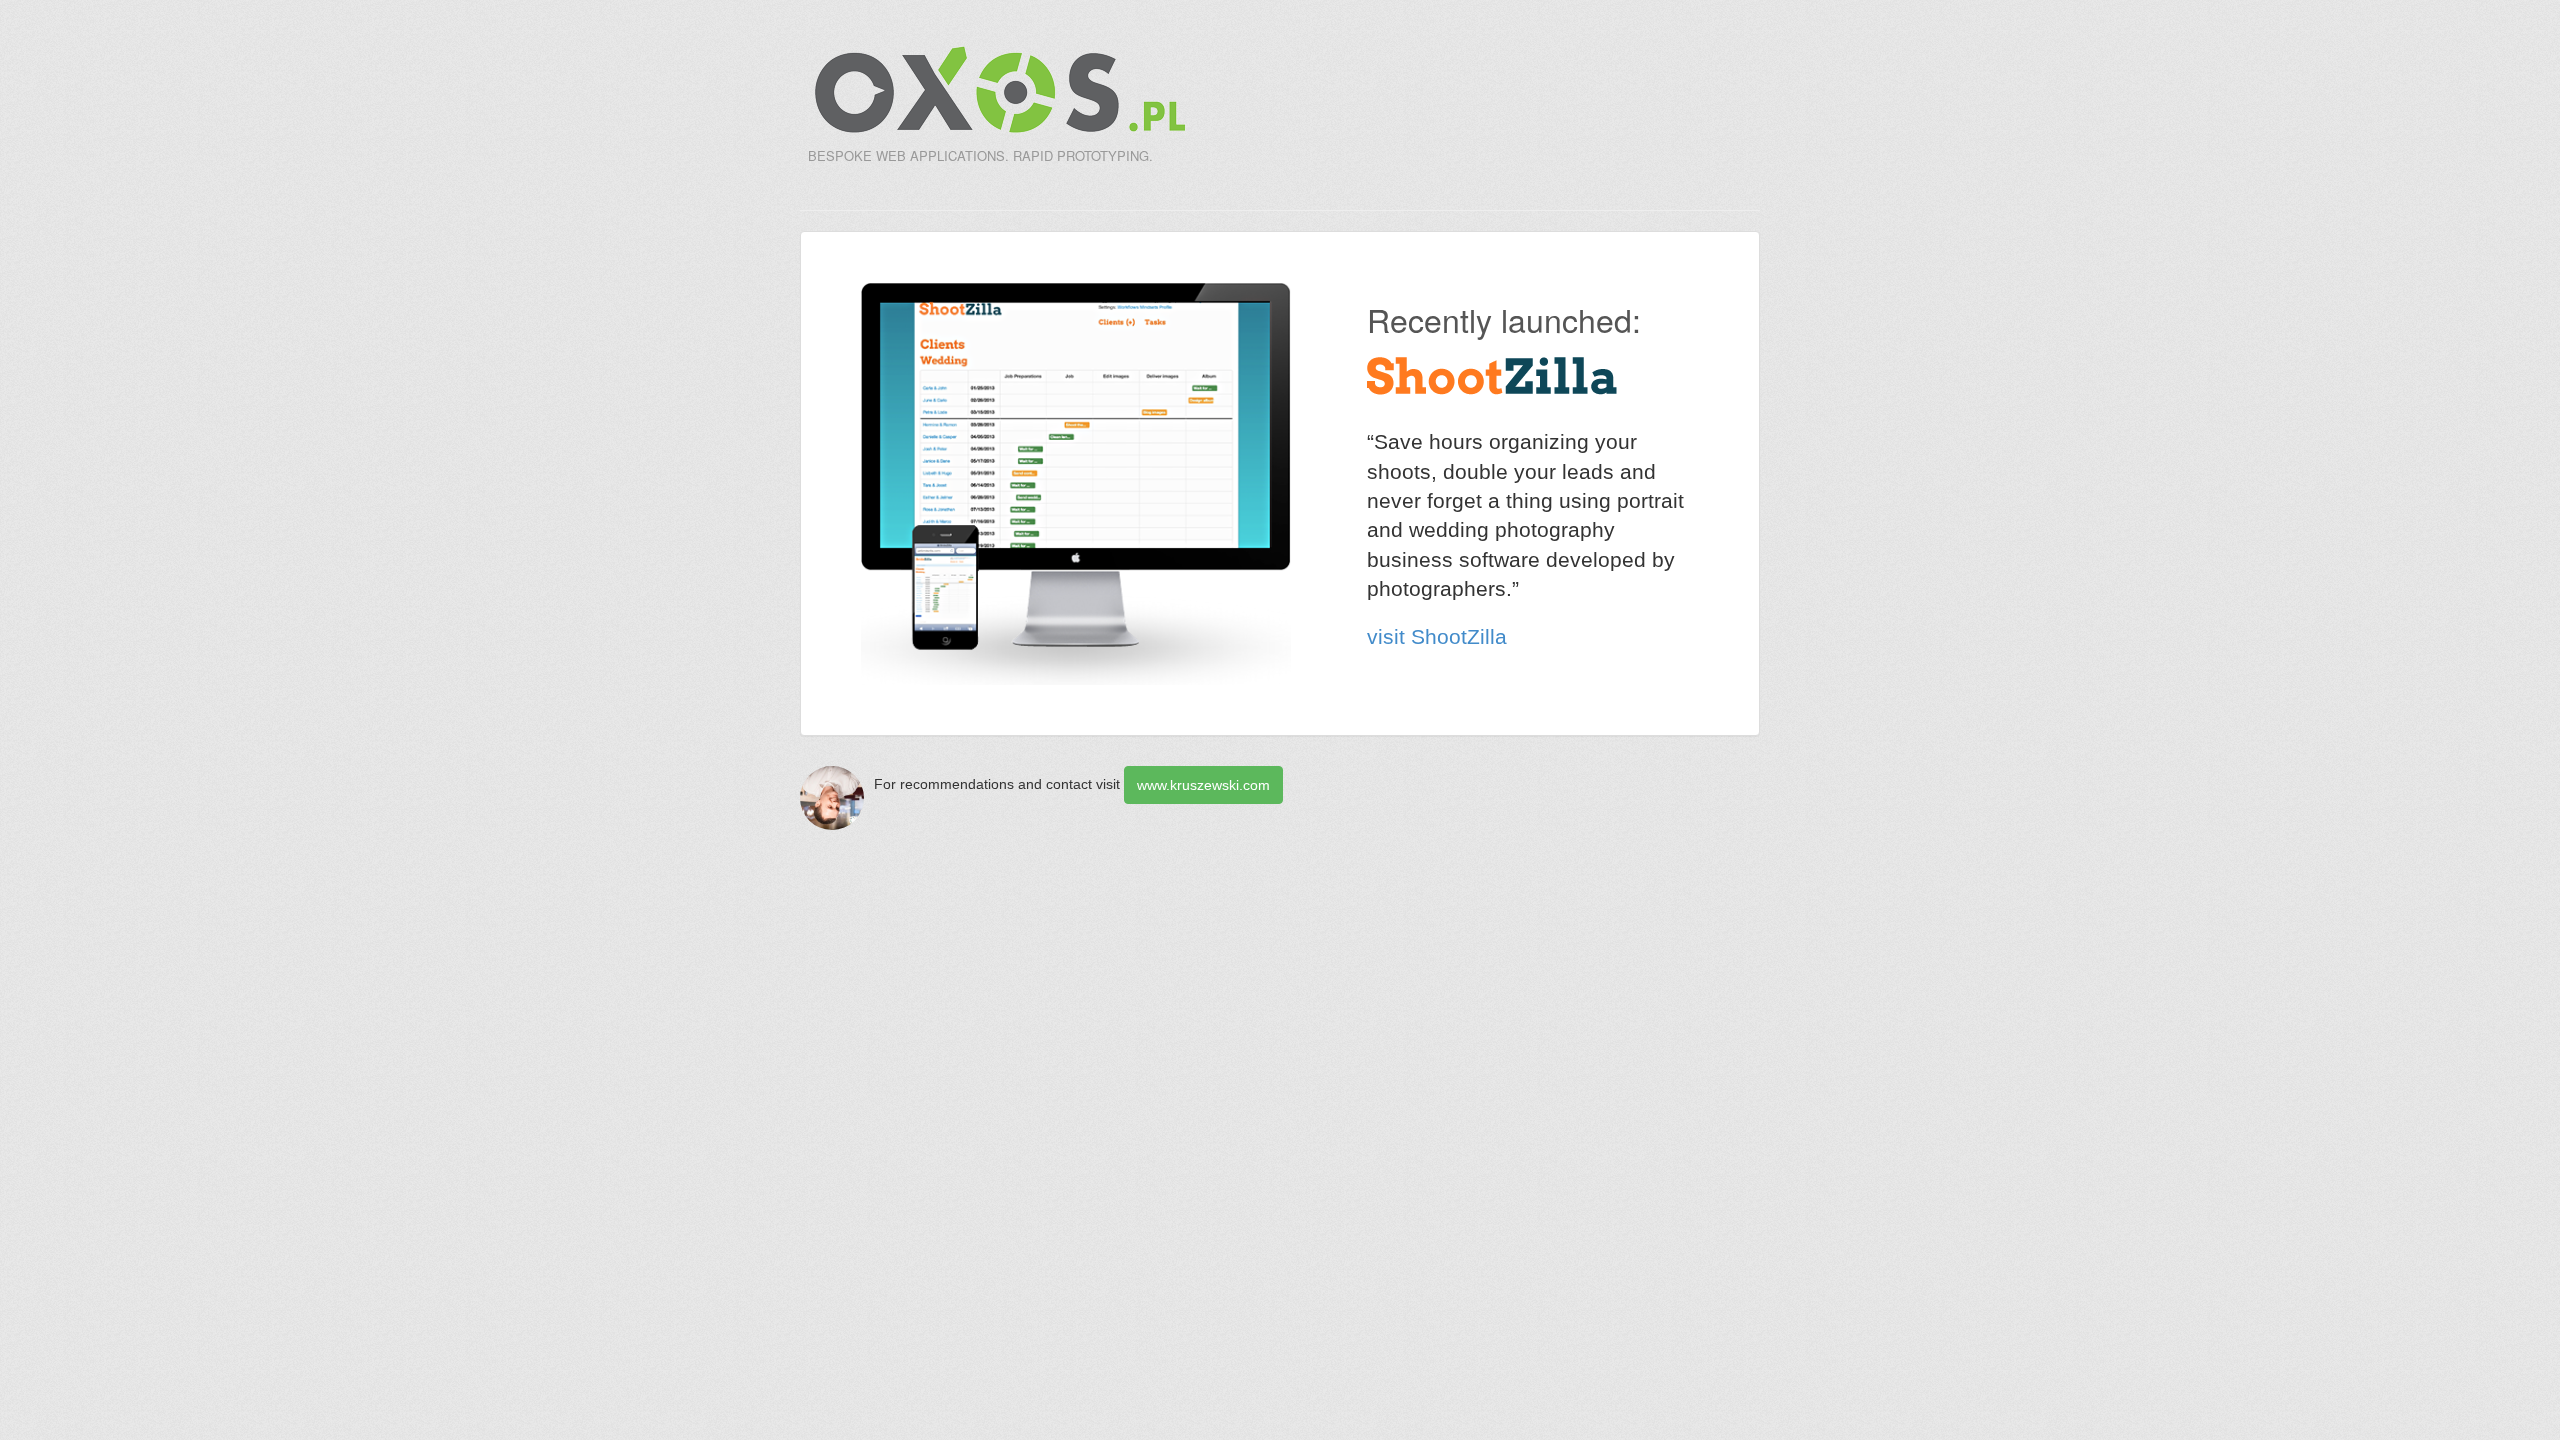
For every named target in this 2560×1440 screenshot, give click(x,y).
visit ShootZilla (1437, 636)
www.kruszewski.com (1203, 785)
